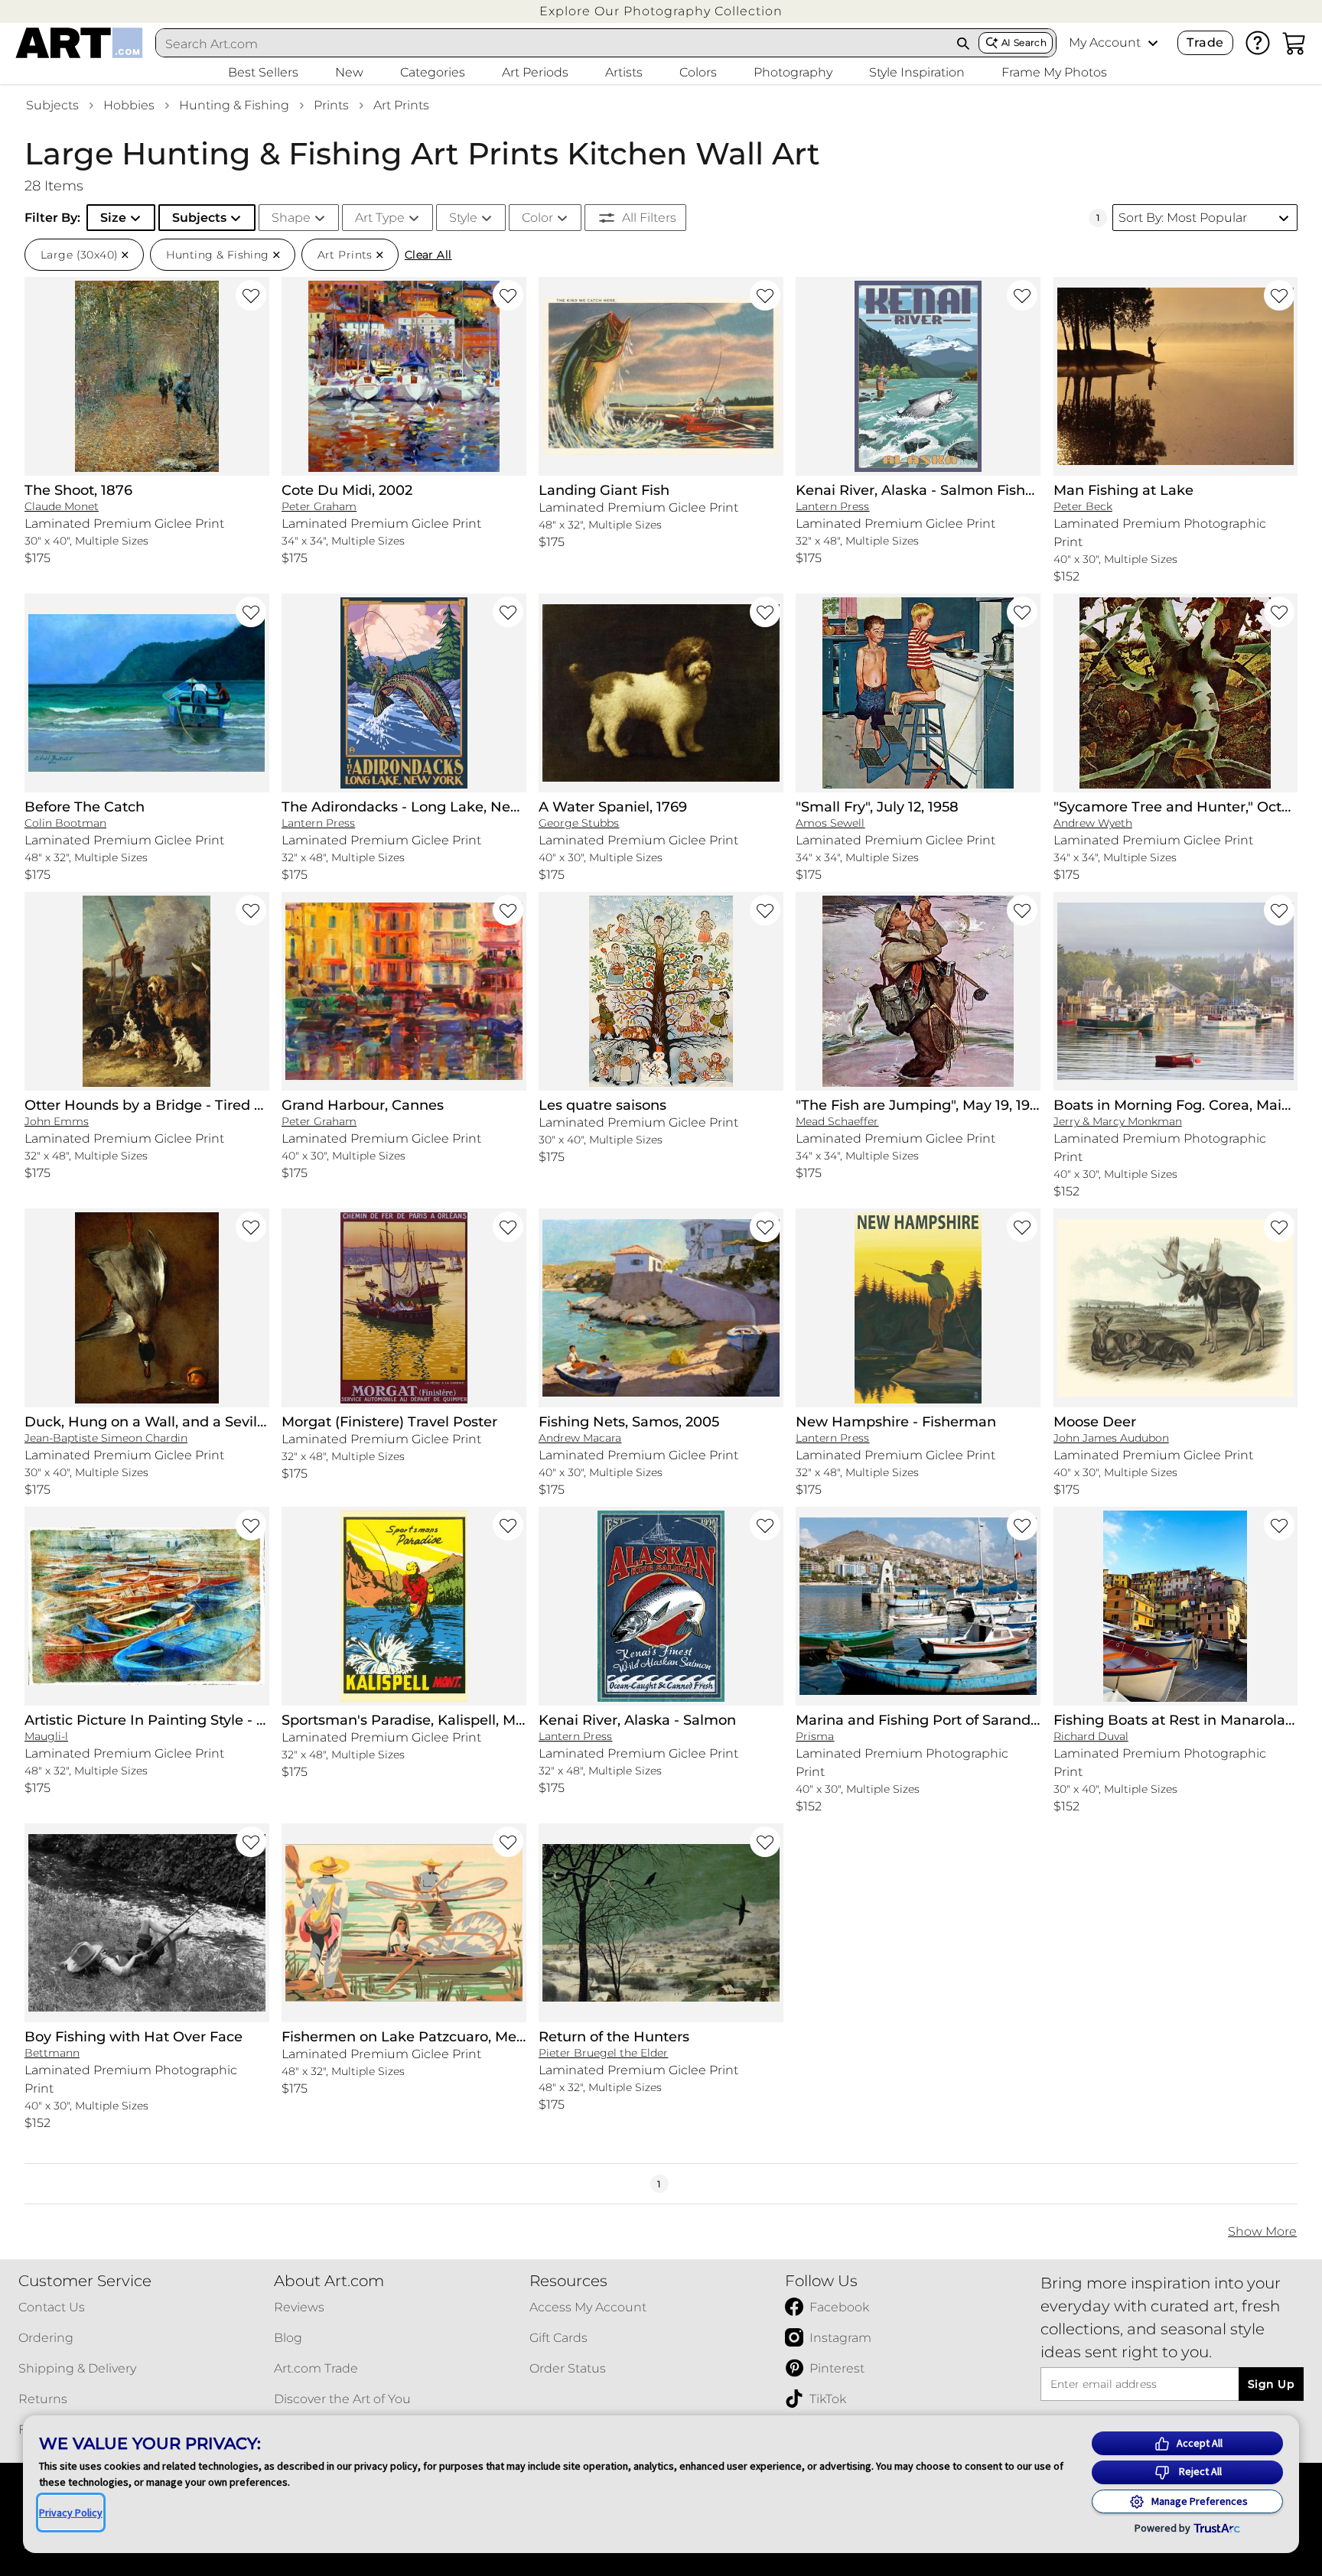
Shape (291, 218)
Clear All (428, 255)
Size (113, 218)
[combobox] (552, 44)
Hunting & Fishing (234, 105)
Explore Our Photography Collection (661, 11)
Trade (1205, 42)
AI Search (1024, 42)
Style (463, 218)
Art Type (380, 218)
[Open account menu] (1153, 43)
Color (537, 218)
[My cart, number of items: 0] (1294, 43)
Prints (331, 105)
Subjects (52, 105)
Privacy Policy (71, 2513)
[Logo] (79, 43)
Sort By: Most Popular (1183, 218)
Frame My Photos (1054, 72)
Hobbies (129, 105)
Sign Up (1271, 2384)
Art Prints (401, 105)
